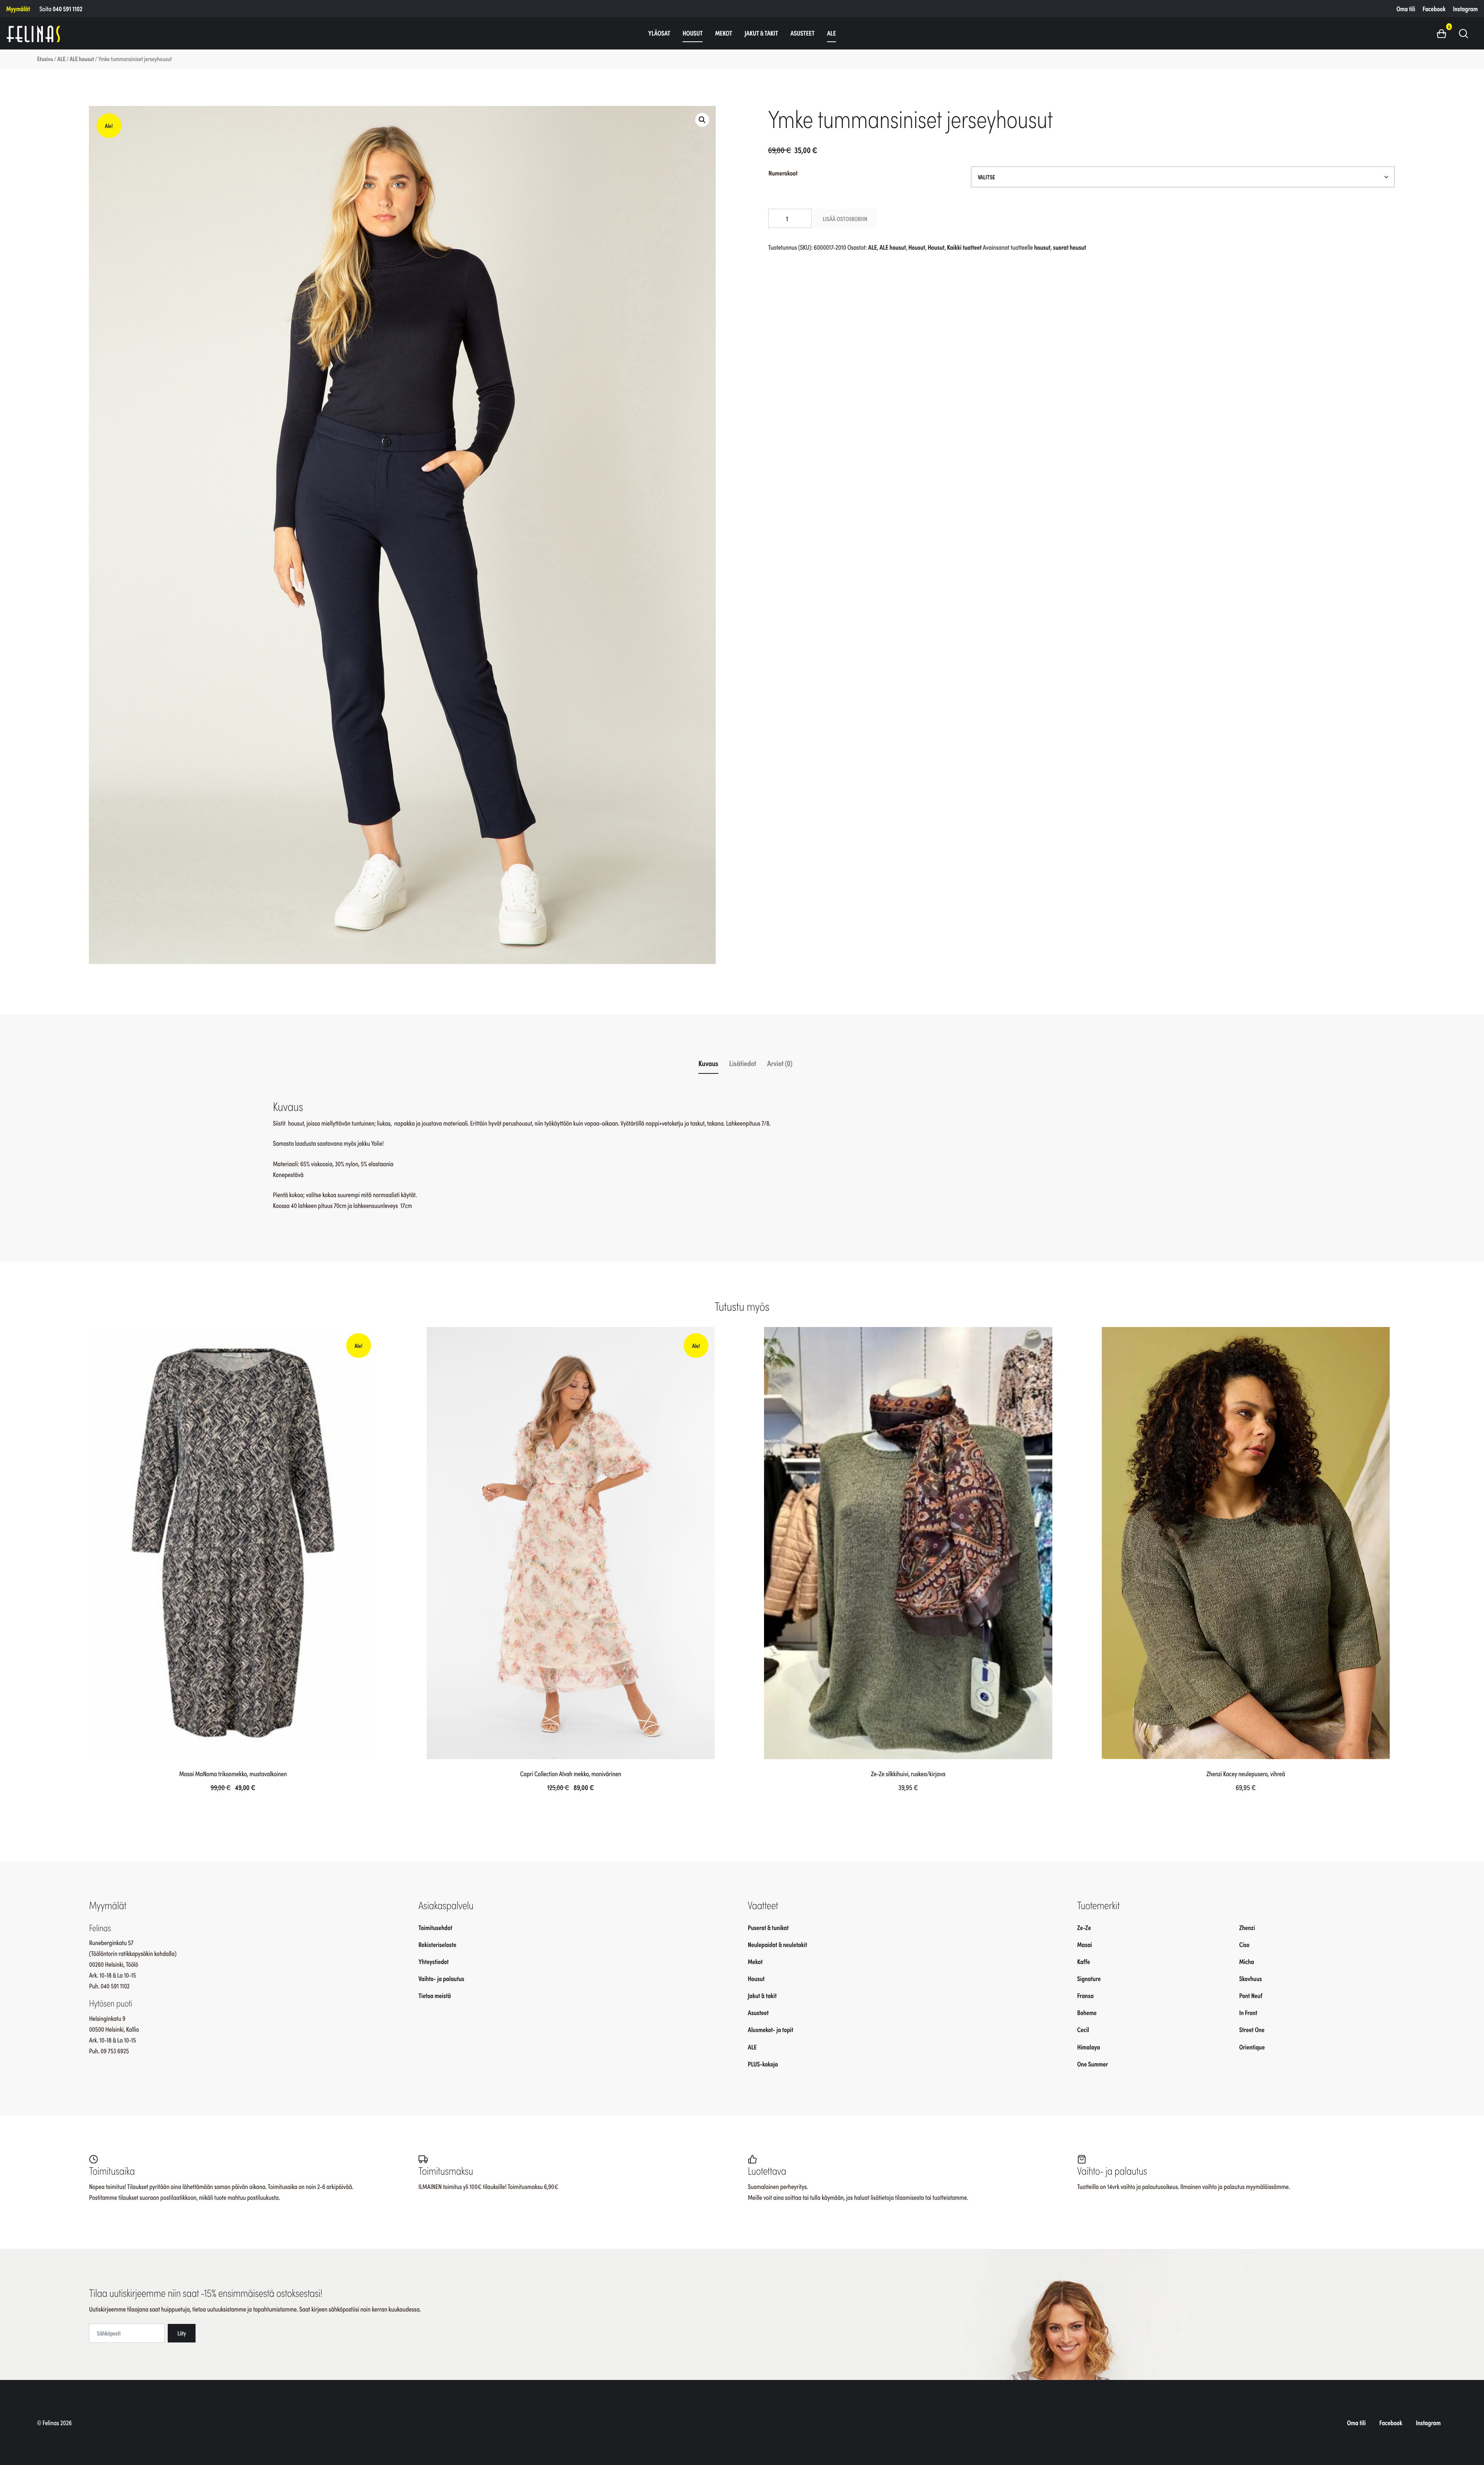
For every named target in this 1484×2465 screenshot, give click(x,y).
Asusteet (802, 33)
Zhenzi (1247, 1927)
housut (1042, 247)
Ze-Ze (1084, 1927)
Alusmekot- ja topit (771, 2029)
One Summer (1093, 2064)
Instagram (1465, 9)
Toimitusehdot (436, 1927)
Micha (1247, 1961)
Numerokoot (783, 173)
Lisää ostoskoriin (845, 218)
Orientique (1252, 2047)
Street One (1252, 2029)
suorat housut (1070, 247)
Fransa (1085, 1995)
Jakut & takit (762, 33)
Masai (1085, 1944)
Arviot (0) (780, 1063)
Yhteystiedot (434, 1961)
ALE (831, 33)
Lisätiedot (743, 1063)
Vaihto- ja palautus (442, 1978)
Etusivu (45, 59)
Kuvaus (708, 1063)
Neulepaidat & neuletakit (777, 1944)
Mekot (723, 33)
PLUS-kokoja (763, 2064)
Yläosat (659, 33)
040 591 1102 (67, 9)
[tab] (709, 1063)
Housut (693, 33)
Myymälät (18, 9)
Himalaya (1088, 2047)
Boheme (1087, 2012)
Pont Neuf (1251, 1995)
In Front (1248, 2012)
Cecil (1083, 2029)
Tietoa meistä (435, 1995)
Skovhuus (1250, 1978)
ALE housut (82, 59)
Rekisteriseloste (437, 1944)
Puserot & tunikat (768, 1927)
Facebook (1434, 9)
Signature (1089, 1978)
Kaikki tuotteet (965, 247)
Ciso (1244, 1944)
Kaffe (1083, 1961)
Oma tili (1406, 9)
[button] (1444, 33)
